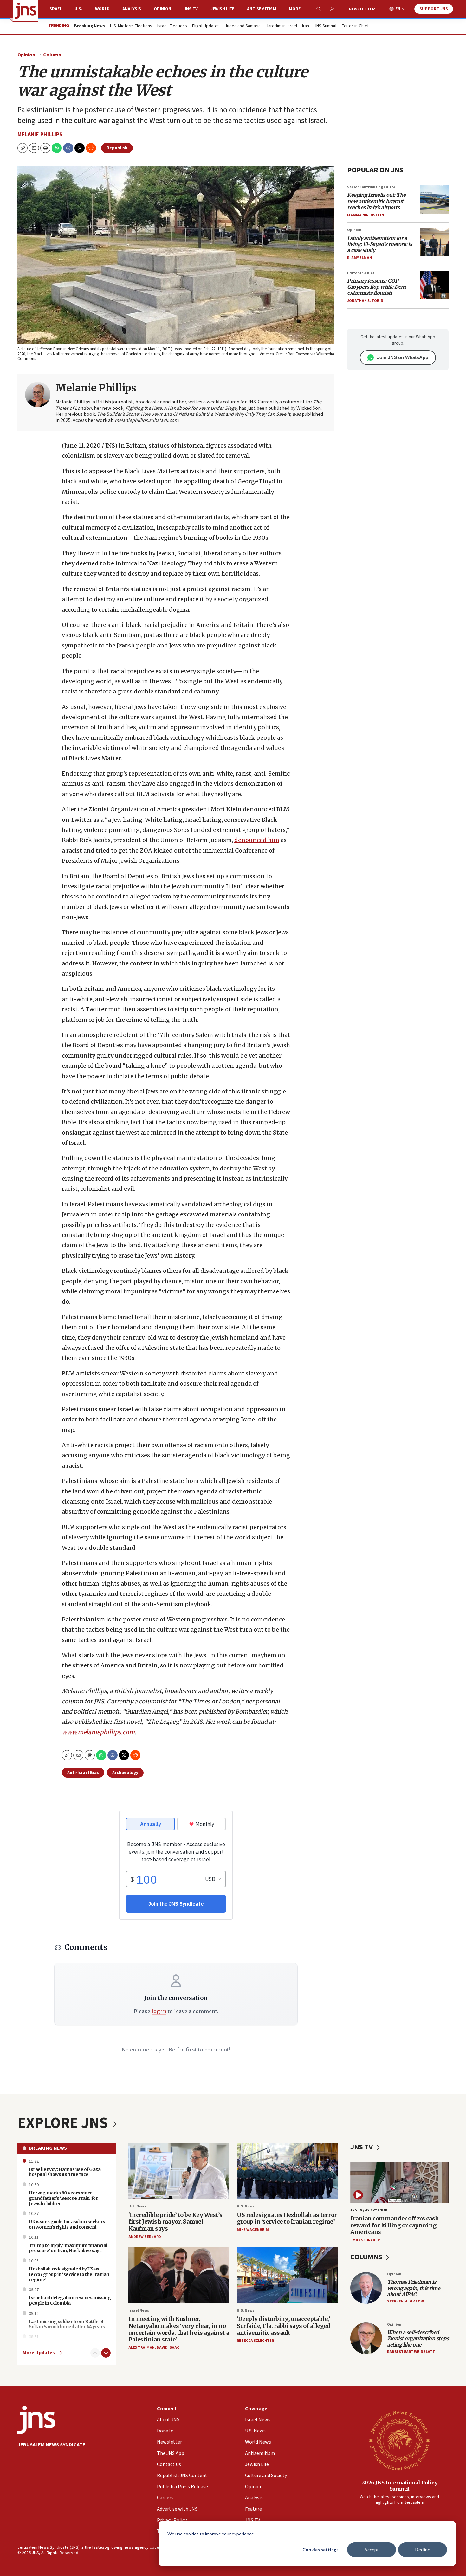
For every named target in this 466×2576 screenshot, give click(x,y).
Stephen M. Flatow (405, 2301)
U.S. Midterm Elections (131, 26)
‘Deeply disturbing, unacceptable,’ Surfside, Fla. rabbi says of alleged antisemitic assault (284, 2326)
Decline (423, 2550)
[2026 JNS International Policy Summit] (399, 2440)
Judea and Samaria (243, 26)
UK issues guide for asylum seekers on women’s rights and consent (67, 2224)
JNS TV (191, 9)
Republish (117, 148)
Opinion (162, 9)
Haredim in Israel (281, 26)
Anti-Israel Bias (83, 1773)
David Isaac (168, 2348)
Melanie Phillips (40, 135)
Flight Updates (206, 26)
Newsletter (362, 9)
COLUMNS (367, 2257)
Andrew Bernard (145, 2237)
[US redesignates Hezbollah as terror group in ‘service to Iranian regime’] (287, 2171)
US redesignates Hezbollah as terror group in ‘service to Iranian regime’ (287, 2218)
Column (52, 55)
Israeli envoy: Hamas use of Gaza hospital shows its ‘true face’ (65, 2172)
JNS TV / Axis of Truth (369, 2210)
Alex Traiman (142, 2348)
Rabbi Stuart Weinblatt (411, 2352)
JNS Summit (325, 26)
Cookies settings (320, 2550)
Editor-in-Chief (355, 26)
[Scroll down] (106, 2353)
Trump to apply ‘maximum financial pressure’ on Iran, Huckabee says (68, 2248)
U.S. (78, 9)
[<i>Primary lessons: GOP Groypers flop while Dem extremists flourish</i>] (434, 285)
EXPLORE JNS (64, 2123)
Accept (372, 2550)
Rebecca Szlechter (255, 2341)
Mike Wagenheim (253, 2230)
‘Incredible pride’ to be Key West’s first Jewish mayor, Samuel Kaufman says (175, 2222)
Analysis (132, 9)
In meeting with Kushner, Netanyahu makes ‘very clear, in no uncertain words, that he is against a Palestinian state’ (179, 2329)
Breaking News (48, 2148)
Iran (306, 26)
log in (159, 2011)
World (102, 9)
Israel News (139, 2311)
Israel (55, 9)
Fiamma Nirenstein (366, 215)
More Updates (39, 2353)
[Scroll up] (95, 2353)
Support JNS (434, 9)
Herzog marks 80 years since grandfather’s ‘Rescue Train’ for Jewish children (63, 2198)
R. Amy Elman (359, 258)
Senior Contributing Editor (371, 187)
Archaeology (125, 1773)
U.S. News (137, 2206)
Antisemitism (262, 9)
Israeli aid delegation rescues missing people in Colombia (70, 2300)
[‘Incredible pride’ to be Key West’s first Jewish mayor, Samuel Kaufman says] (179, 2171)
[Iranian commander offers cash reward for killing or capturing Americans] (399, 2182)
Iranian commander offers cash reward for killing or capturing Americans (395, 2225)
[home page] (25, 11)
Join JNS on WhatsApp (403, 357)
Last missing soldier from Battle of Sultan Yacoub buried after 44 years (67, 2324)
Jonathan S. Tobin (365, 301)
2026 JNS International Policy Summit (400, 2486)
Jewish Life (222, 9)
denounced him (257, 840)
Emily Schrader (365, 2240)
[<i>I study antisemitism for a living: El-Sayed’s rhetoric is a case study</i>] (434, 242)
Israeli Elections (172, 26)
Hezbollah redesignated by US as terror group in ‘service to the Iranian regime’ (69, 2274)
